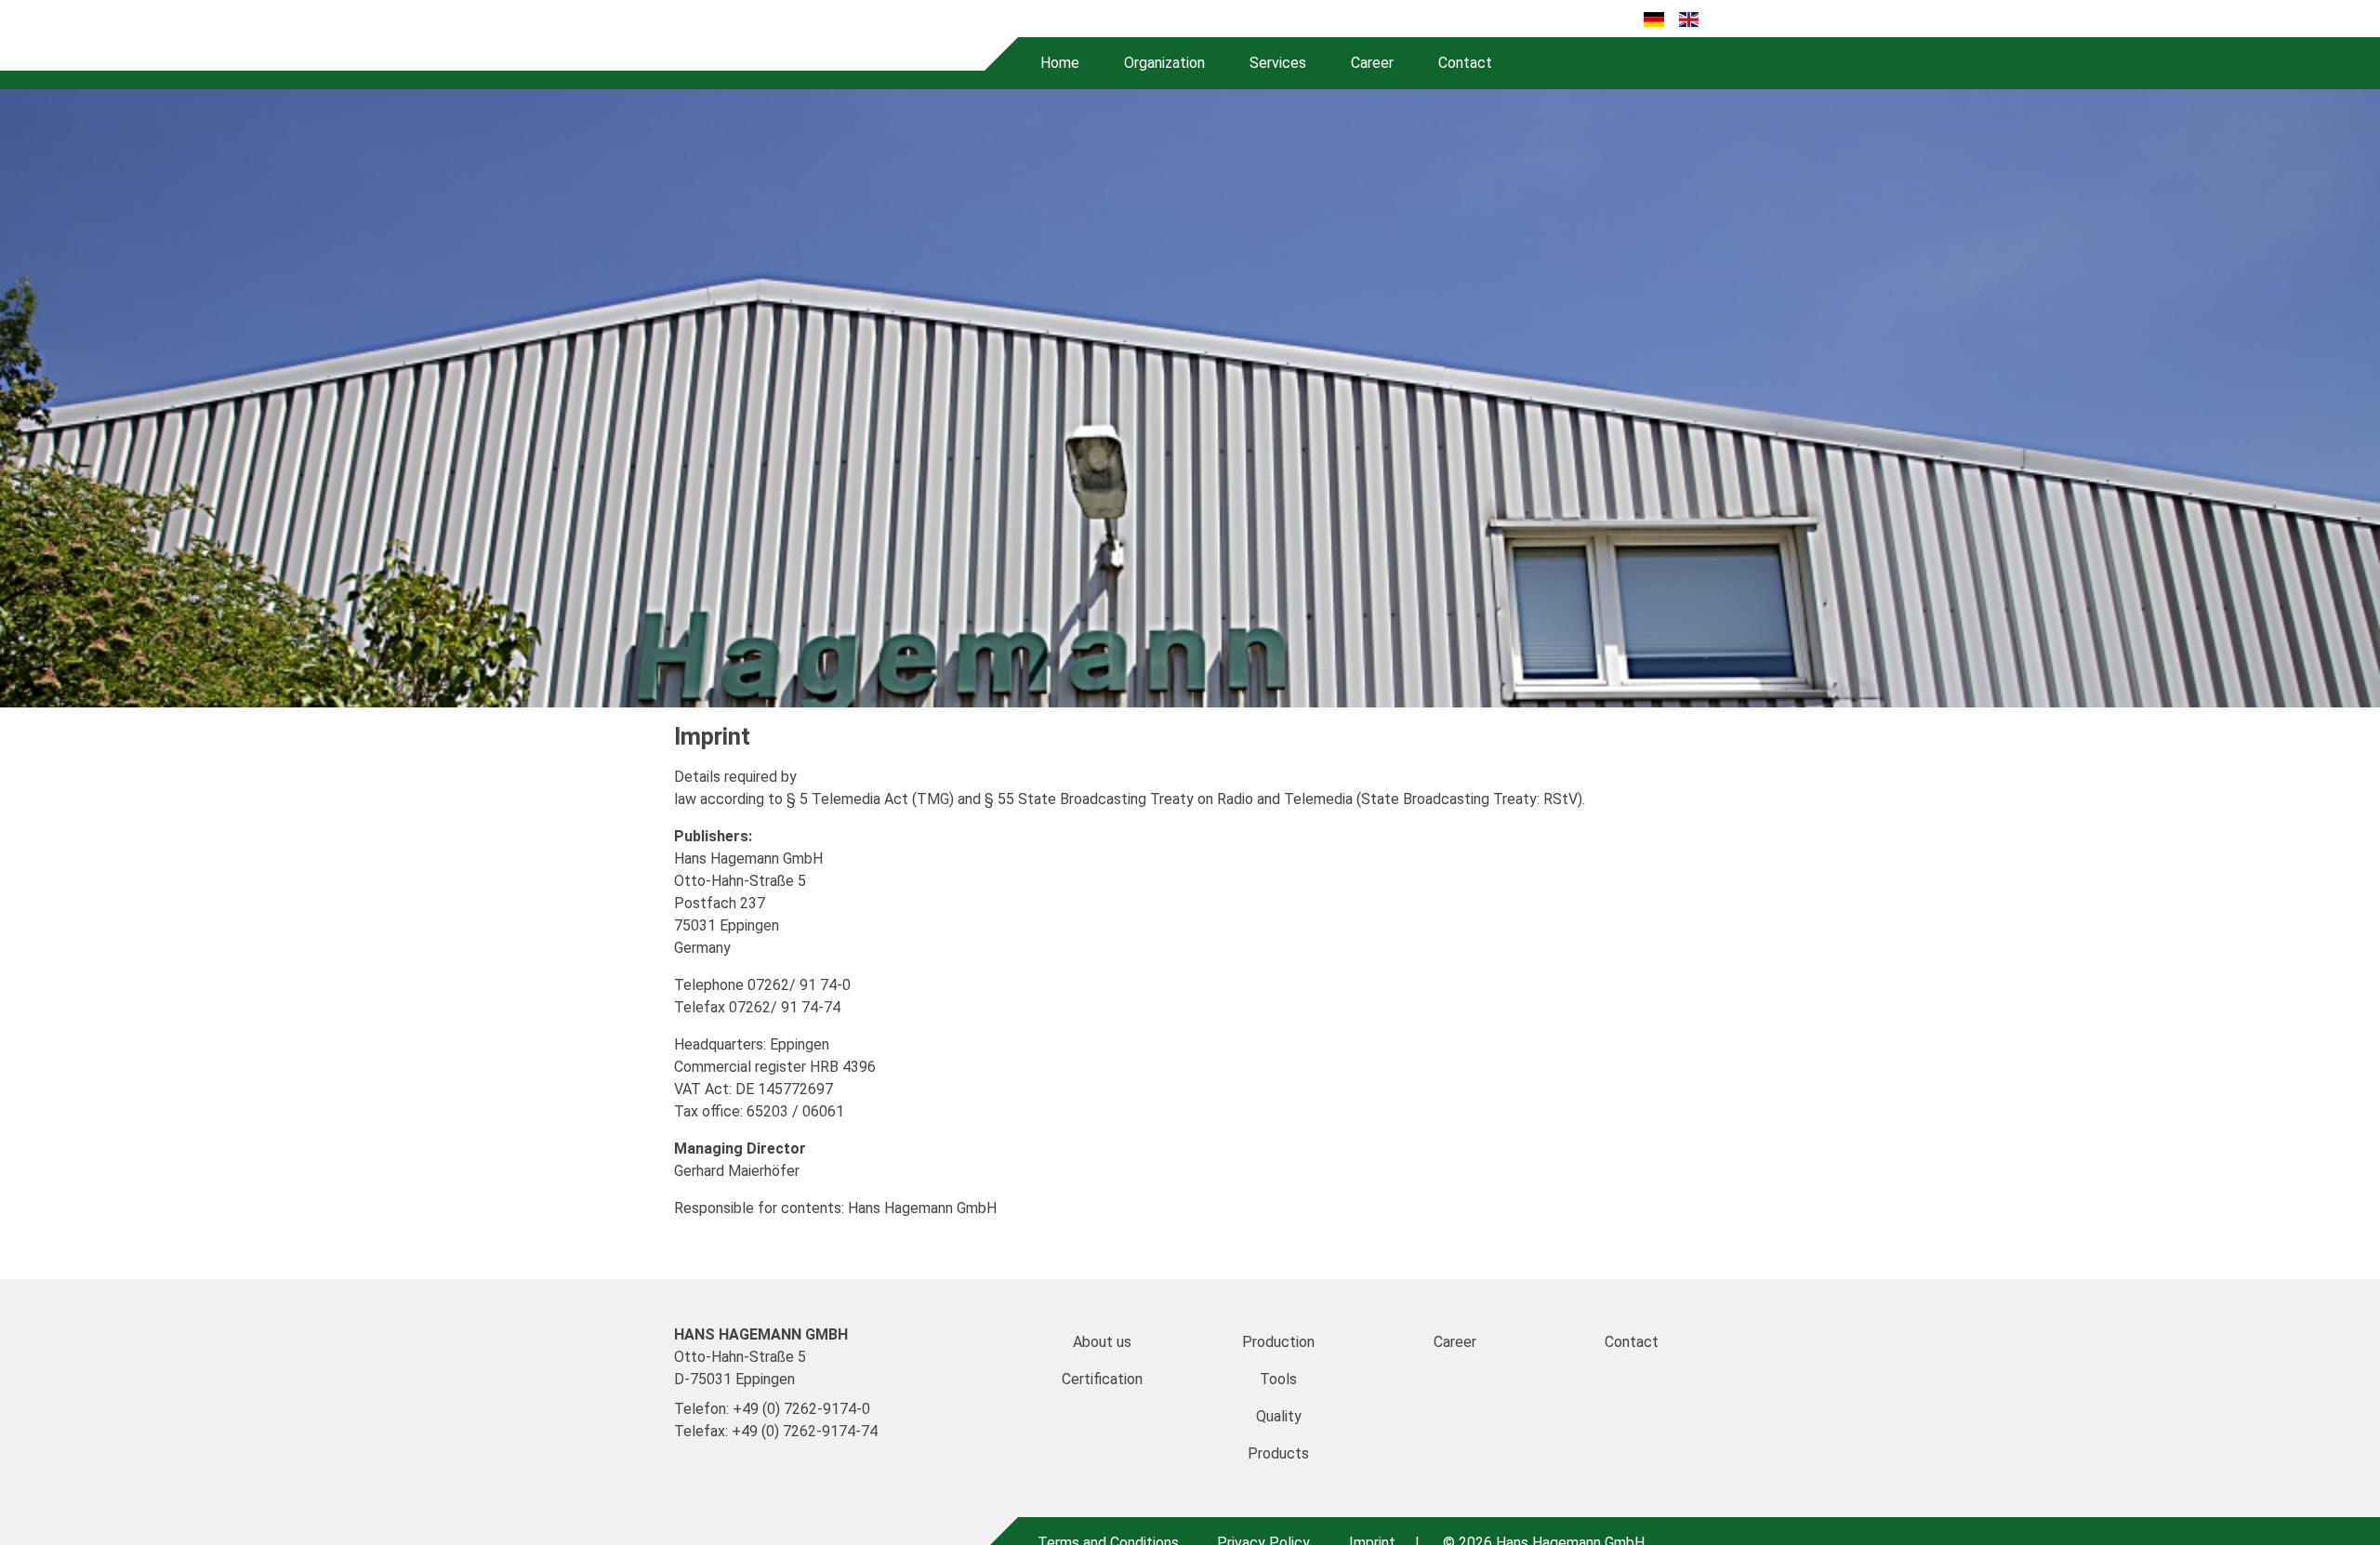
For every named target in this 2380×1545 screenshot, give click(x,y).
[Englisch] (1689, 19)
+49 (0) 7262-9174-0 (801, 1409)
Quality (1279, 1416)
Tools (1278, 1379)
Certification (1102, 1379)
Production (1278, 1342)
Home (1060, 63)
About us (1102, 1342)
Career (1372, 63)
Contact (1465, 63)
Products (1278, 1453)
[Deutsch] (1653, 19)
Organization (1164, 63)
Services (1278, 63)
